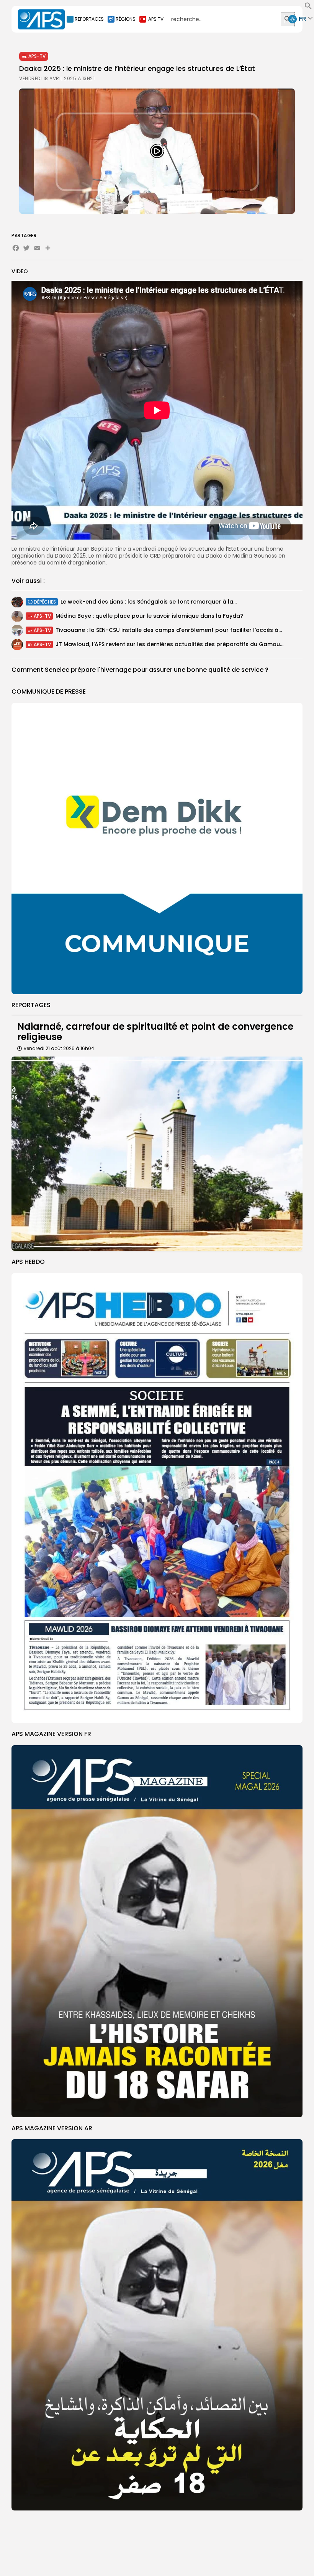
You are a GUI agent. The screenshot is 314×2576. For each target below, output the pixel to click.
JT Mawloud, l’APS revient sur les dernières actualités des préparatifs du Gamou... (169, 644)
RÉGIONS (126, 19)
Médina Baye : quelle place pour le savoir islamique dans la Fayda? (149, 616)
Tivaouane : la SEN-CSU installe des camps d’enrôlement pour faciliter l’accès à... (169, 630)
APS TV (156, 19)
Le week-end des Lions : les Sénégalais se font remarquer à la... (149, 602)
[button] (308, 8)
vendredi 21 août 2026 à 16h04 (59, 1048)
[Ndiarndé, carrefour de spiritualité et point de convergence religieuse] (157, 1154)
